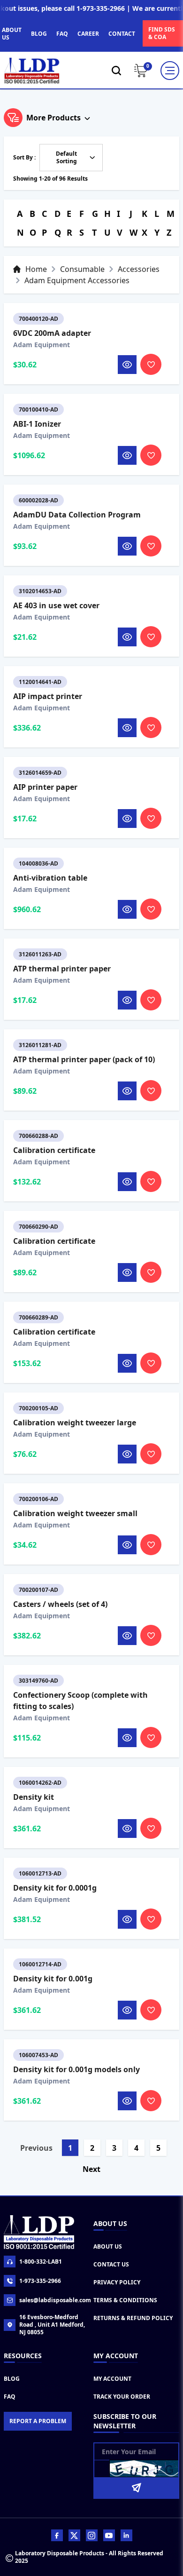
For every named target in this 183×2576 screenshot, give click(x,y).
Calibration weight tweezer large (75, 1423)
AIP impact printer (48, 696)
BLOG (39, 34)
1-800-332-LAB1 (41, 2262)
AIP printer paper (45, 787)
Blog (12, 2379)
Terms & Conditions (125, 2300)
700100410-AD (38, 409)
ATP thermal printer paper (62, 969)
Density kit (34, 1797)
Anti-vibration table (50, 878)
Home (36, 269)
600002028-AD (38, 500)
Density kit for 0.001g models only (76, 2069)
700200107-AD (38, 1590)
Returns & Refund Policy (133, 2318)
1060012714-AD (40, 1964)
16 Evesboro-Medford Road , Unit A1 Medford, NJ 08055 (52, 2325)
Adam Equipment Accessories (77, 280)
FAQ (62, 34)
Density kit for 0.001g (53, 1979)
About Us (108, 2246)
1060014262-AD (40, 1783)
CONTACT (122, 34)
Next (91, 2169)
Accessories (139, 269)
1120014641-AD (40, 682)
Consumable (82, 269)
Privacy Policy (117, 2282)
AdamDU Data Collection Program (77, 515)
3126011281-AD (40, 1045)
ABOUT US (12, 34)
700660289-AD (38, 1317)
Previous (36, 2148)
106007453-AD (38, 2055)
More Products (53, 118)
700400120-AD (38, 319)
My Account (112, 2379)
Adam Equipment (42, 345)
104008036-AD (38, 863)
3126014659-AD (40, 773)
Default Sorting (66, 157)
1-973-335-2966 (40, 2281)
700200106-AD (38, 1499)
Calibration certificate (54, 1150)
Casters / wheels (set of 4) (60, 1604)
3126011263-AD (40, 954)
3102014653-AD (40, 591)
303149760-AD (38, 1681)
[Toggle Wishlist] (151, 364)
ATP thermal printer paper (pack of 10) (84, 1059)
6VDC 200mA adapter (52, 333)
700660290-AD (38, 1227)
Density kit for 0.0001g (55, 1888)
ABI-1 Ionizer (37, 424)
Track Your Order (122, 2397)
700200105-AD (38, 1408)
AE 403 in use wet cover (56, 605)
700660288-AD (38, 1136)
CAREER (88, 34)
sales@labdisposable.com (54, 2300)
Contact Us (111, 2264)
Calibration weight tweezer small (75, 1513)
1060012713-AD (40, 1873)
